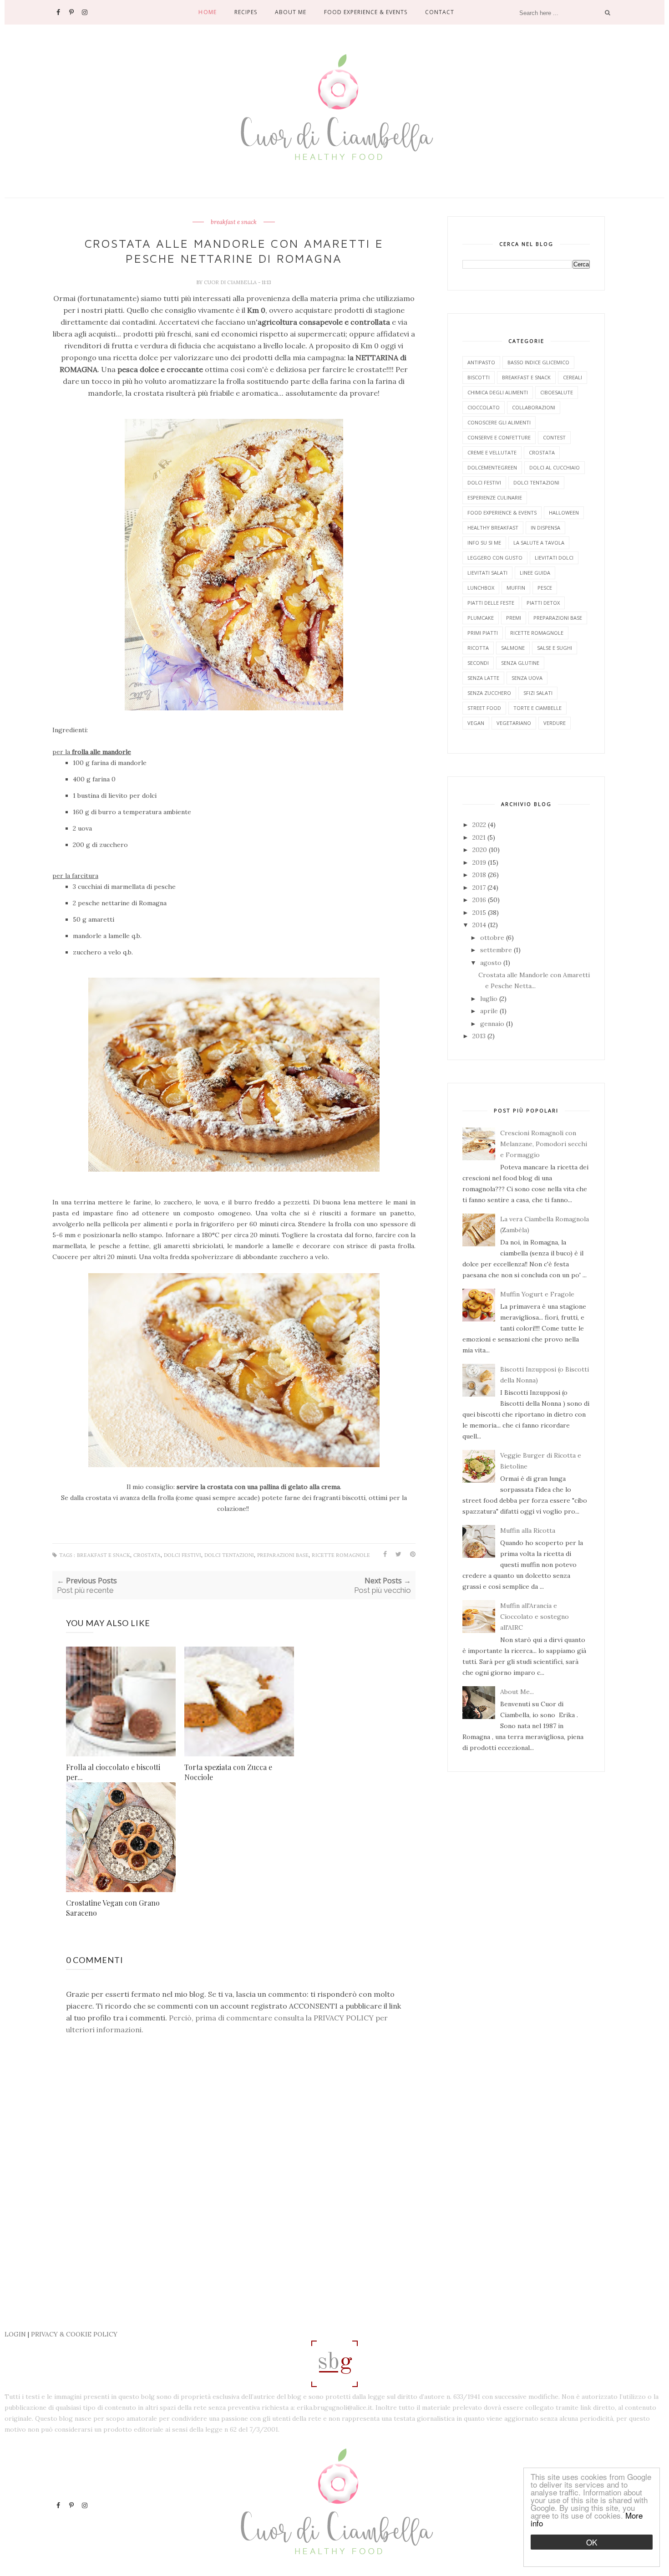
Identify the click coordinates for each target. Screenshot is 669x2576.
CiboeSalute (557, 392)
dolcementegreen (492, 467)
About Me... (517, 1692)
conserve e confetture (499, 437)
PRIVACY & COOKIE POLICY (74, 2334)
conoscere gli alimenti (499, 422)
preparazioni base (283, 1555)
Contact (440, 12)
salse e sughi (555, 648)
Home (207, 12)
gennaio (493, 1024)
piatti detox (543, 603)
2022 (480, 825)
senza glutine (520, 663)
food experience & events (502, 513)
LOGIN (15, 2334)
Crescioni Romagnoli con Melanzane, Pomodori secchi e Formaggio (544, 1144)
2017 (480, 888)
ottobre (493, 938)
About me (291, 12)
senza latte (483, 678)
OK (592, 2542)
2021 (480, 837)
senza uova (527, 678)
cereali (573, 377)
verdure (555, 723)
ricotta (478, 648)
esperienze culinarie (495, 497)
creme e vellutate (492, 452)
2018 (480, 875)
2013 (480, 1036)
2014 (480, 925)
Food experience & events (366, 12)
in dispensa (545, 528)
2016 (480, 900)
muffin (516, 588)
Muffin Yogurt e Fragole (537, 1294)
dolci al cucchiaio (555, 467)
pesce (545, 588)
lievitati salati (487, 573)
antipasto (481, 362)
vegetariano (514, 723)
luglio (490, 999)
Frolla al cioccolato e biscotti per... (113, 1772)
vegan (476, 723)
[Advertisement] (218, 2305)
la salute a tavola (539, 543)
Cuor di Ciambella (231, 282)
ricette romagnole (341, 1555)
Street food (484, 708)
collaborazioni (534, 407)
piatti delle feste (491, 603)
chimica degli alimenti (498, 392)
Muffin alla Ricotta (528, 1530)
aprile (490, 1011)
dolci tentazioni (229, 1555)
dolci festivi (182, 1555)
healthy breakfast (493, 528)
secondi (478, 663)
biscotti (479, 377)
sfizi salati (538, 693)
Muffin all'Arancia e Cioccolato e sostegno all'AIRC (535, 1617)
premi (514, 618)
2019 (480, 862)
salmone (513, 648)
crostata (147, 1555)
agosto (492, 963)
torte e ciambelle (537, 708)
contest (554, 437)
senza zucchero (489, 693)
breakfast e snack (234, 222)
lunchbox (481, 588)
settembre (497, 950)
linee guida (535, 573)
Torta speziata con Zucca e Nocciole (228, 1772)
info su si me (484, 543)
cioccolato (484, 407)
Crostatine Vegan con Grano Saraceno (113, 1908)
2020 (481, 850)
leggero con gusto (495, 558)
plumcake (481, 618)
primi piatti (483, 633)
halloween (564, 513)
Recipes (246, 12)
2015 (480, 913)
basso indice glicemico (538, 362)
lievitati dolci (554, 558)
